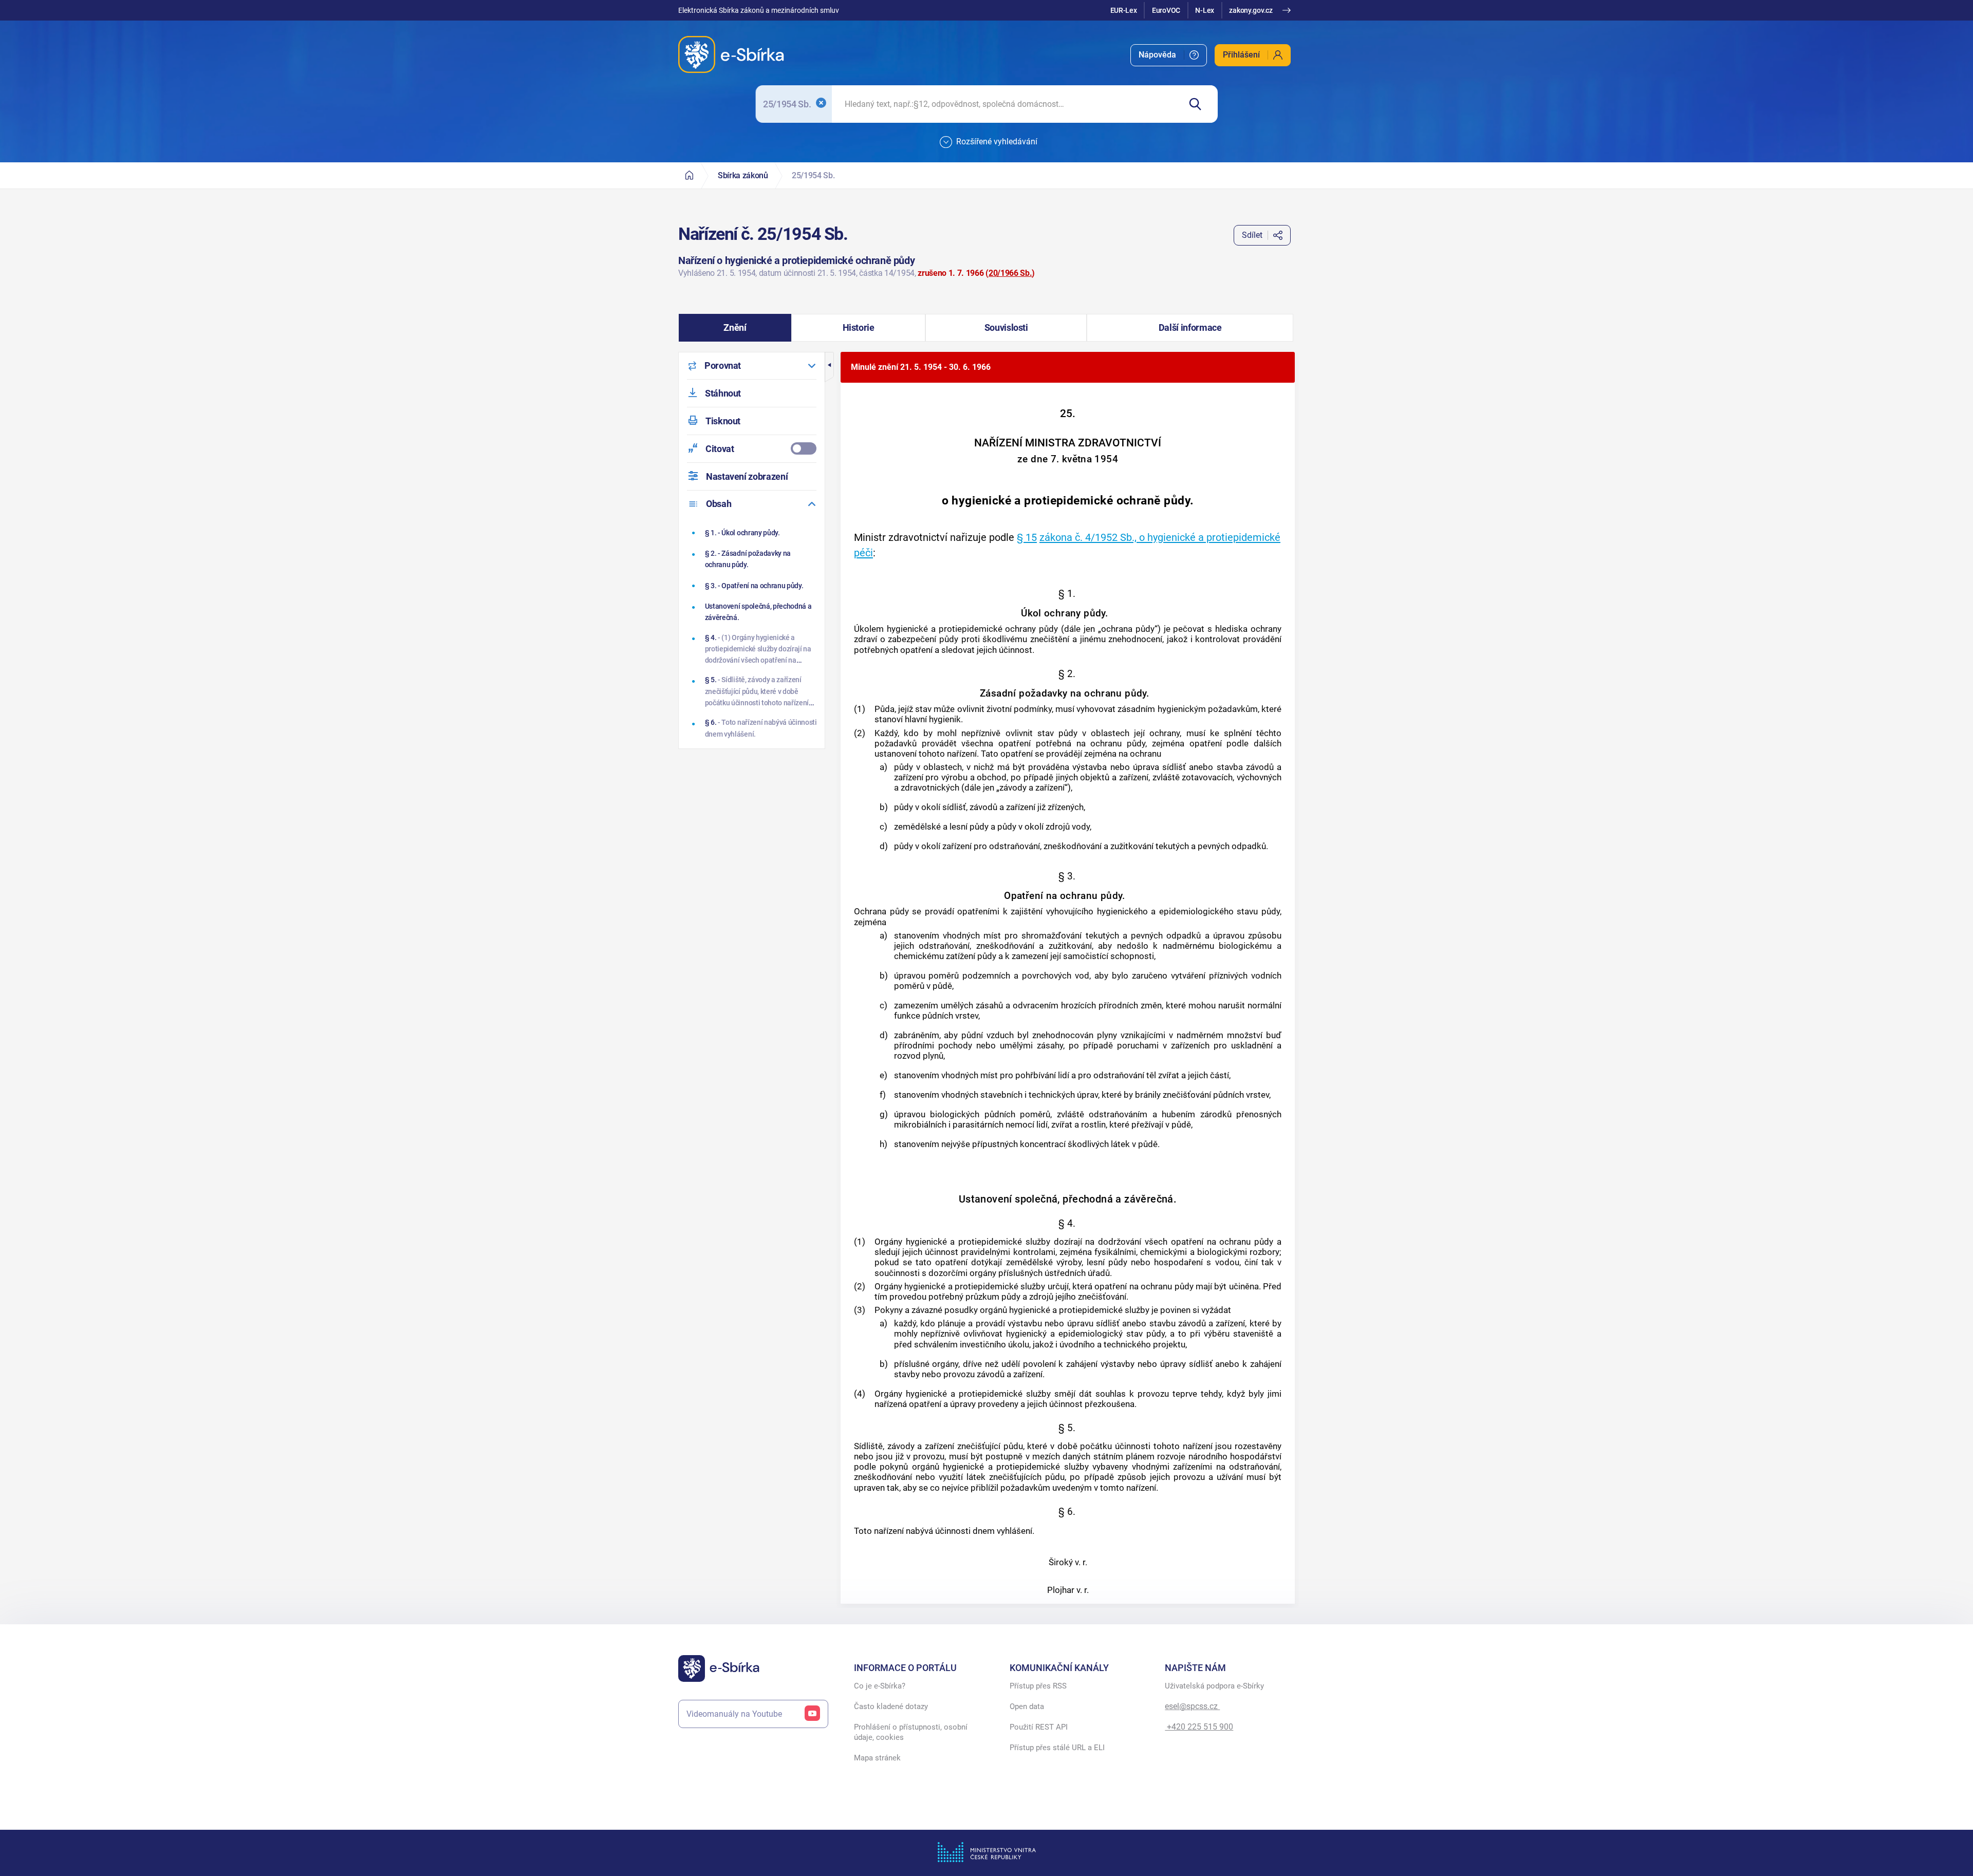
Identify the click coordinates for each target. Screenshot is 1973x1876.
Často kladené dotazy (891, 1706)
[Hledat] (1199, 104)
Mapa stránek (877, 1758)
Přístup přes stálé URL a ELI (1057, 1748)
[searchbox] (1006, 104)
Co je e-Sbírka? (880, 1686)
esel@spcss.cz (1192, 1706)
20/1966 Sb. (1010, 273)
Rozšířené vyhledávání (997, 142)
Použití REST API (1039, 1727)
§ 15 (1027, 537)
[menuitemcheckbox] (752, 449)
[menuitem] (1169, 55)
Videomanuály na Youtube (734, 1714)
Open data (1027, 1706)
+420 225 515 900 (1199, 1727)
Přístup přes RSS (1038, 1686)
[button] (735, 328)
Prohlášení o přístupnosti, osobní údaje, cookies (911, 1732)
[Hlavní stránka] (689, 175)
